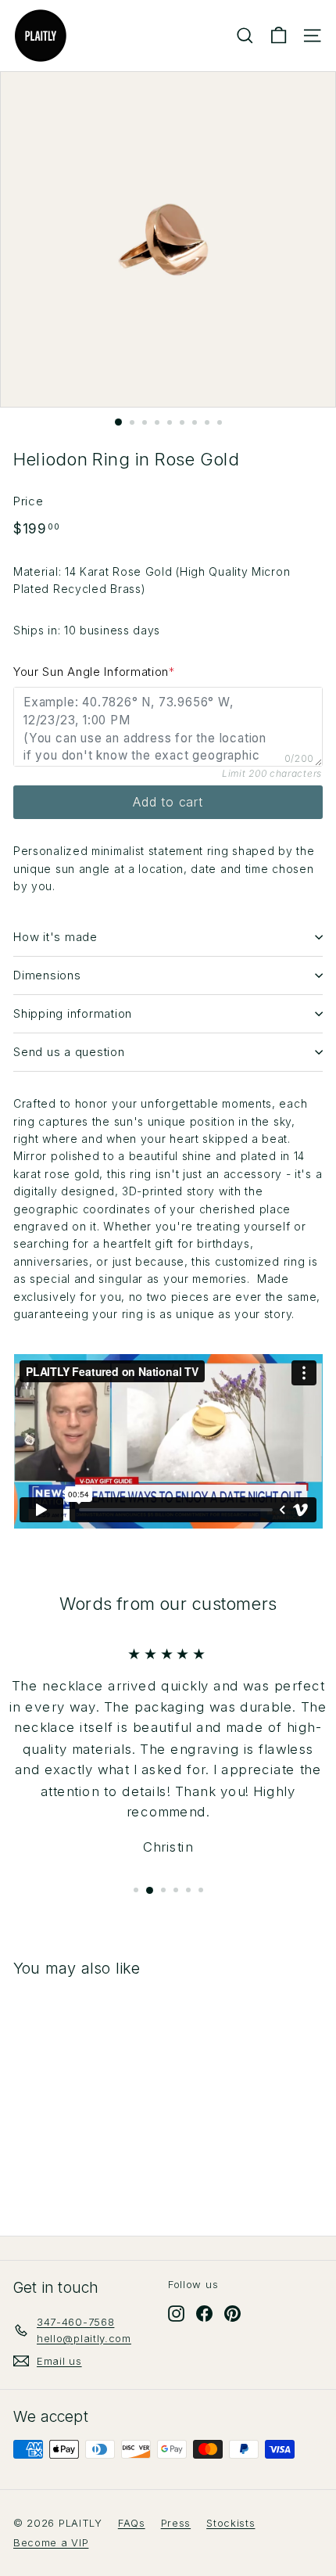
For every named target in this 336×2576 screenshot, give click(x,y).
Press (176, 2523)
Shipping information (73, 1013)
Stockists (231, 2523)
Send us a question (69, 1052)
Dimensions (47, 975)
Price (29, 501)
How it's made (55, 937)
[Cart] (279, 36)
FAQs (132, 2523)
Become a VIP (51, 2542)
